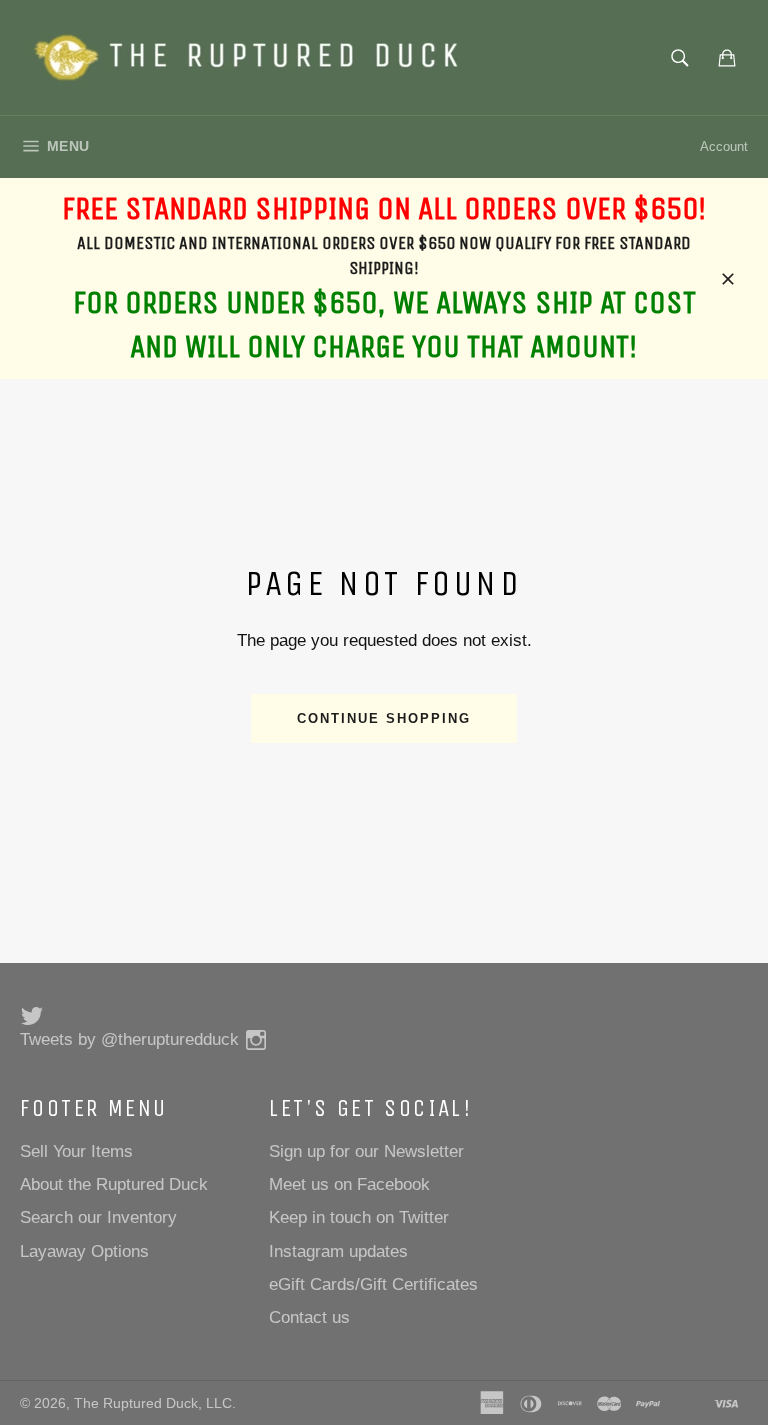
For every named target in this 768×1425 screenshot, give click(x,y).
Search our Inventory (98, 1217)
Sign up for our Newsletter (366, 1151)
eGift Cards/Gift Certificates (373, 1284)
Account (724, 146)
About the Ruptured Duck (114, 1184)
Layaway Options (84, 1251)
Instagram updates (338, 1251)
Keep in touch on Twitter (359, 1217)
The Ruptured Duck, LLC (153, 1403)
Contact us (309, 1317)
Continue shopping (383, 718)
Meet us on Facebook (349, 1184)
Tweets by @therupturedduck (129, 1039)
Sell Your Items (76, 1151)
